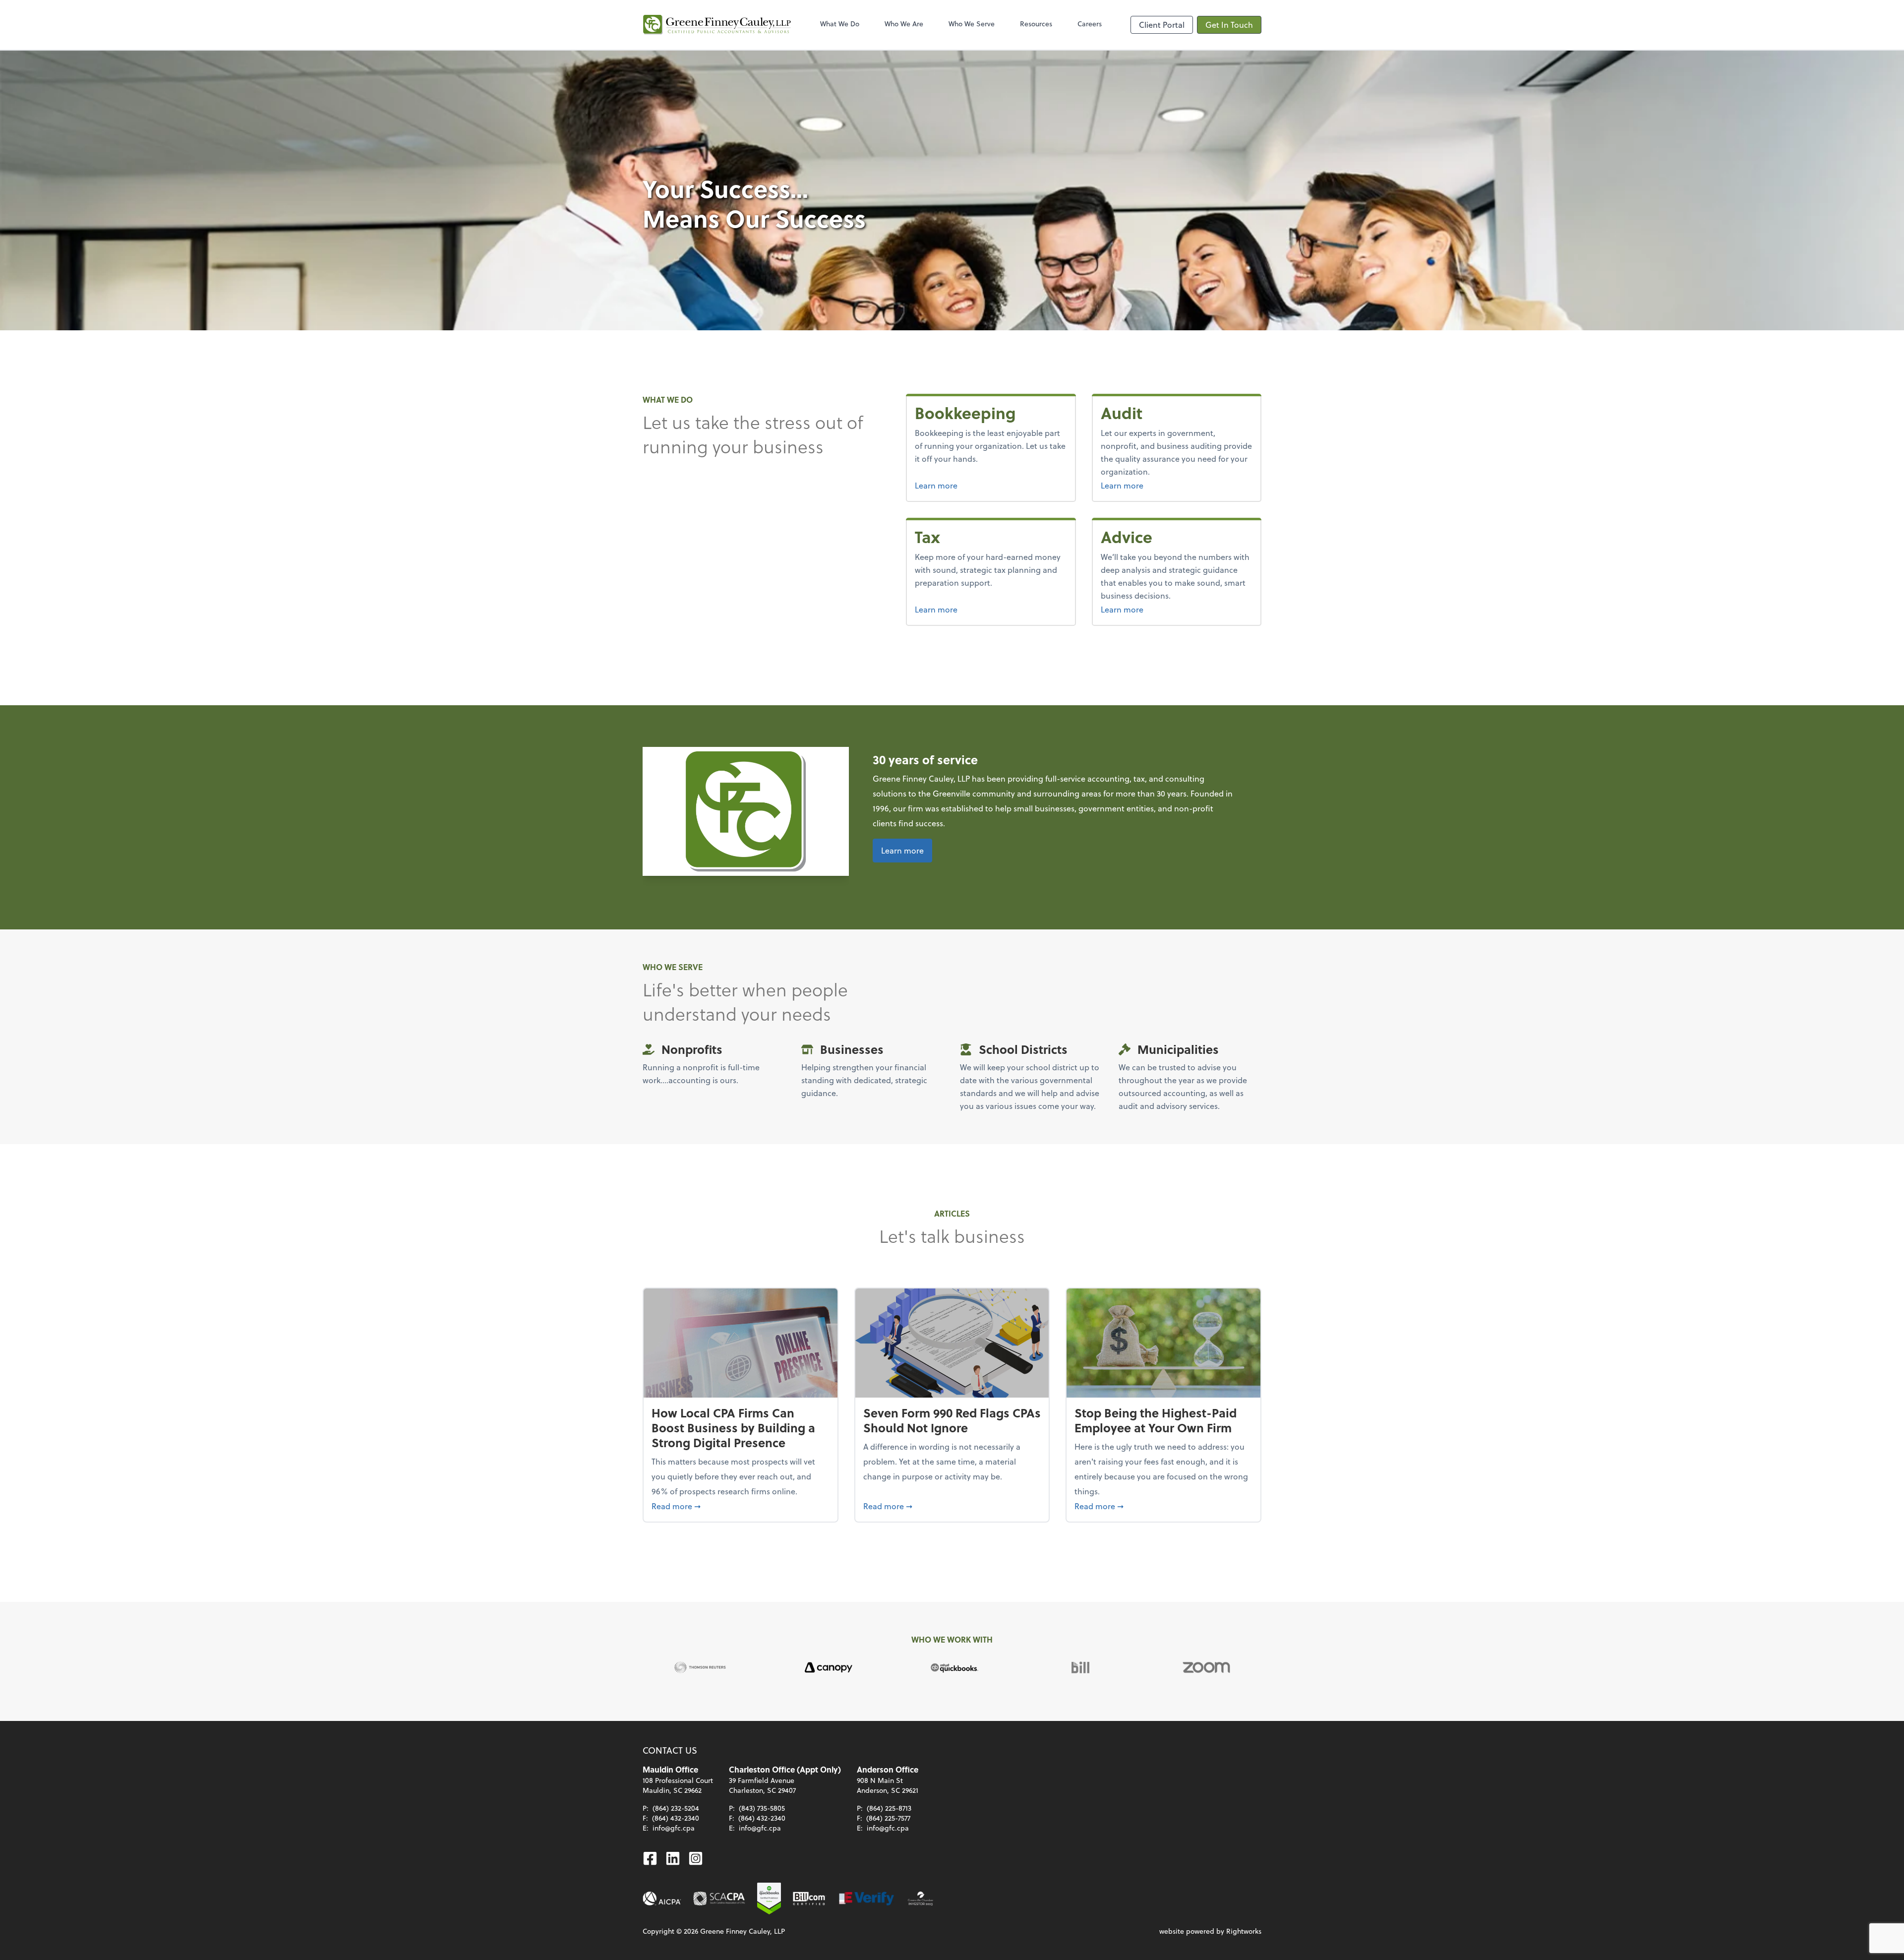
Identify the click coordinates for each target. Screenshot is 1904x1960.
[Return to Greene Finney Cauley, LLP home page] (717, 25)
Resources (1036, 24)
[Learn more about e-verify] (867, 1899)
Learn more (973, 485)
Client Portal (1162, 25)
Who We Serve (972, 24)
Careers (1090, 24)
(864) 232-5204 (676, 1808)
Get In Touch (1229, 25)
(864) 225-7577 (888, 1818)
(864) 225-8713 (889, 1808)
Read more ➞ (741, 1506)
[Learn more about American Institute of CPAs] (662, 1899)
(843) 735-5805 (762, 1808)
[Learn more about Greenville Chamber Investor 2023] (921, 1899)
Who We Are (904, 24)
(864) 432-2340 (676, 1818)
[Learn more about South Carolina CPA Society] (719, 1899)
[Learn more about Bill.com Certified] (810, 1899)
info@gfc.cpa (674, 1828)
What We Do (840, 24)
